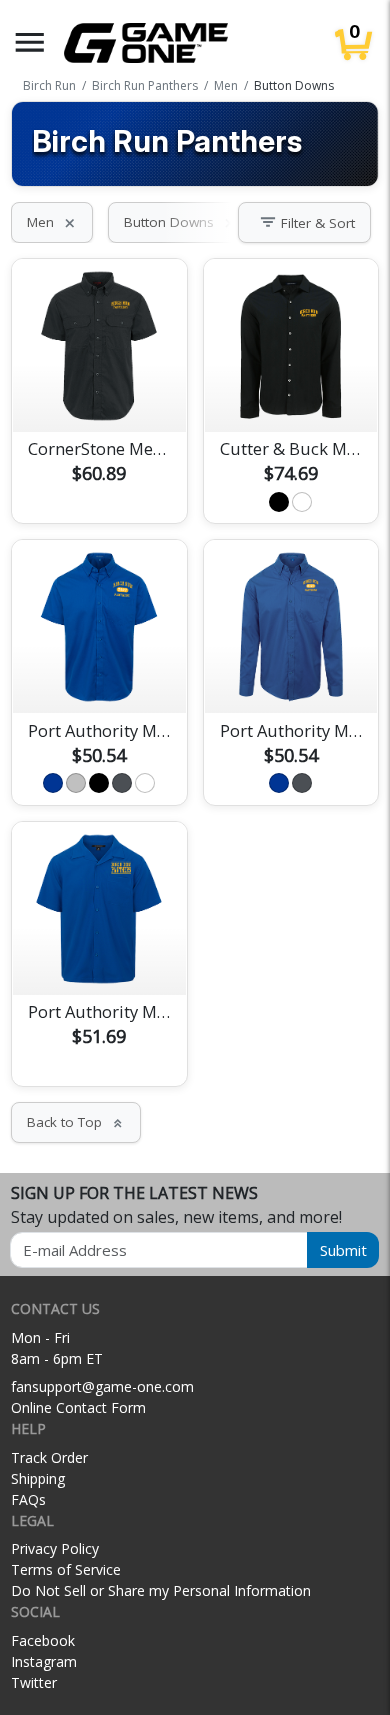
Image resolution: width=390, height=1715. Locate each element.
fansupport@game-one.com (102, 1386)
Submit (343, 1250)
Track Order (49, 1457)
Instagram (44, 1661)
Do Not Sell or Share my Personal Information (161, 1590)
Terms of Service (66, 1569)
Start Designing (99, 393)
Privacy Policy (55, 1548)
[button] (30, 42)
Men (52, 222)
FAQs (28, 1499)
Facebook (43, 1640)
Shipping (38, 1478)
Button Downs (180, 222)
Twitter (34, 1682)
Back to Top (76, 1122)
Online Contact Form (78, 1407)
